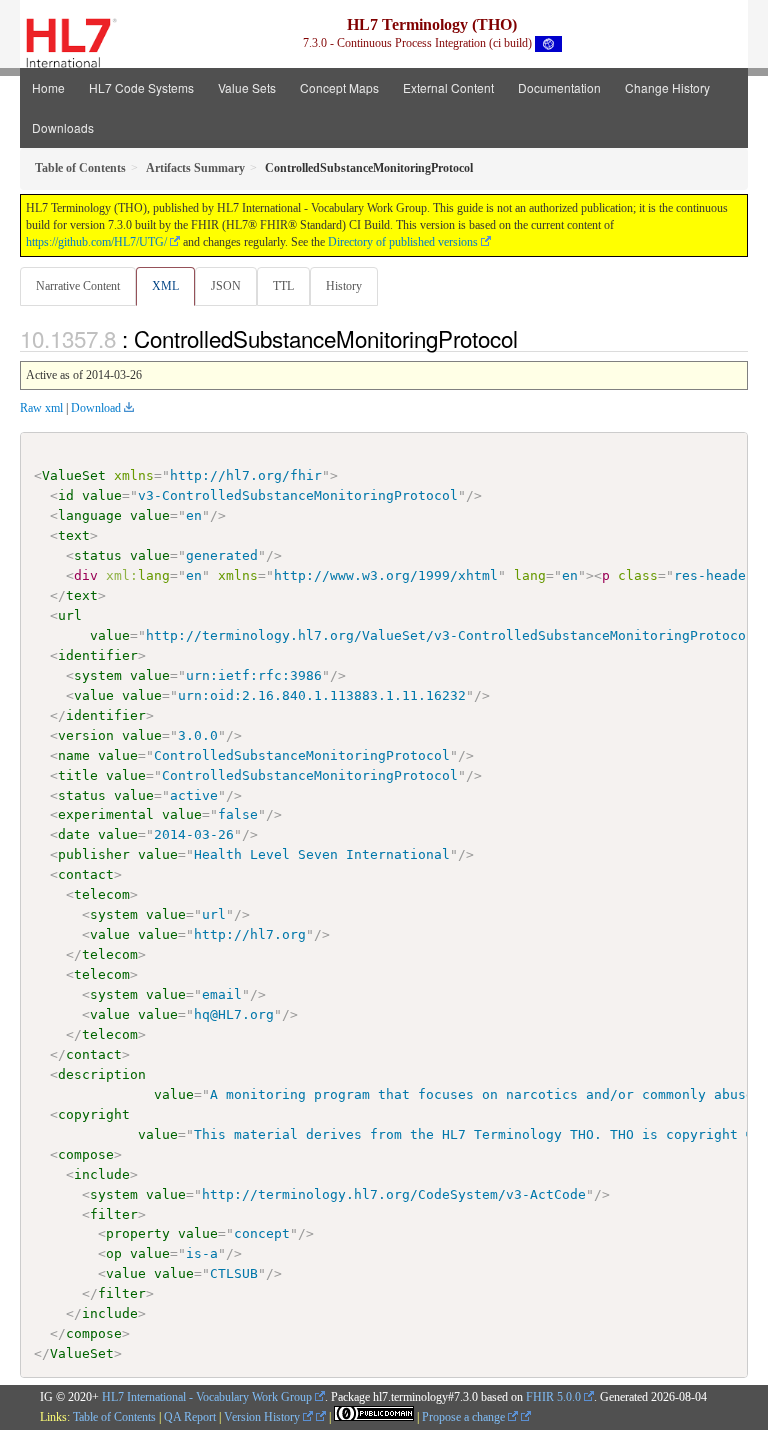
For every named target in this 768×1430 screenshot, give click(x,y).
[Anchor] (529, 338)
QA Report (190, 1417)
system (98, 675)
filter (114, 1214)
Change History (667, 87)
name (74, 755)
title (78, 775)
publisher (94, 854)
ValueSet (74, 475)
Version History (263, 1417)
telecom (102, 894)
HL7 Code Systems (141, 87)
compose (86, 1154)
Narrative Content (78, 286)
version (86, 735)
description (102, 1074)
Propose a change (465, 1417)
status (98, 555)
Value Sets (247, 87)
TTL (283, 286)
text (74, 535)
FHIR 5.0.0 (553, 1397)
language (90, 515)
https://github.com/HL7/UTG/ (96, 242)
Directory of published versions (403, 242)
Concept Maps (339, 87)
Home (48, 87)
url (70, 615)
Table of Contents (114, 1417)
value (102, 495)
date (74, 834)
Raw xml (41, 408)
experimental (106, 814)
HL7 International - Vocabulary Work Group (207, 1397)
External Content (448, 87)
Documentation (559, 87)
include (102, 1174)
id (66, 495)
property (138, 1233)
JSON (226, 286)
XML (165, 286)
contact (86, 874)
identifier (98, 655)
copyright (94, 1114)
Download (96, 408)
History (344, 286)
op (114, 1253)
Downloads (63, 127)
